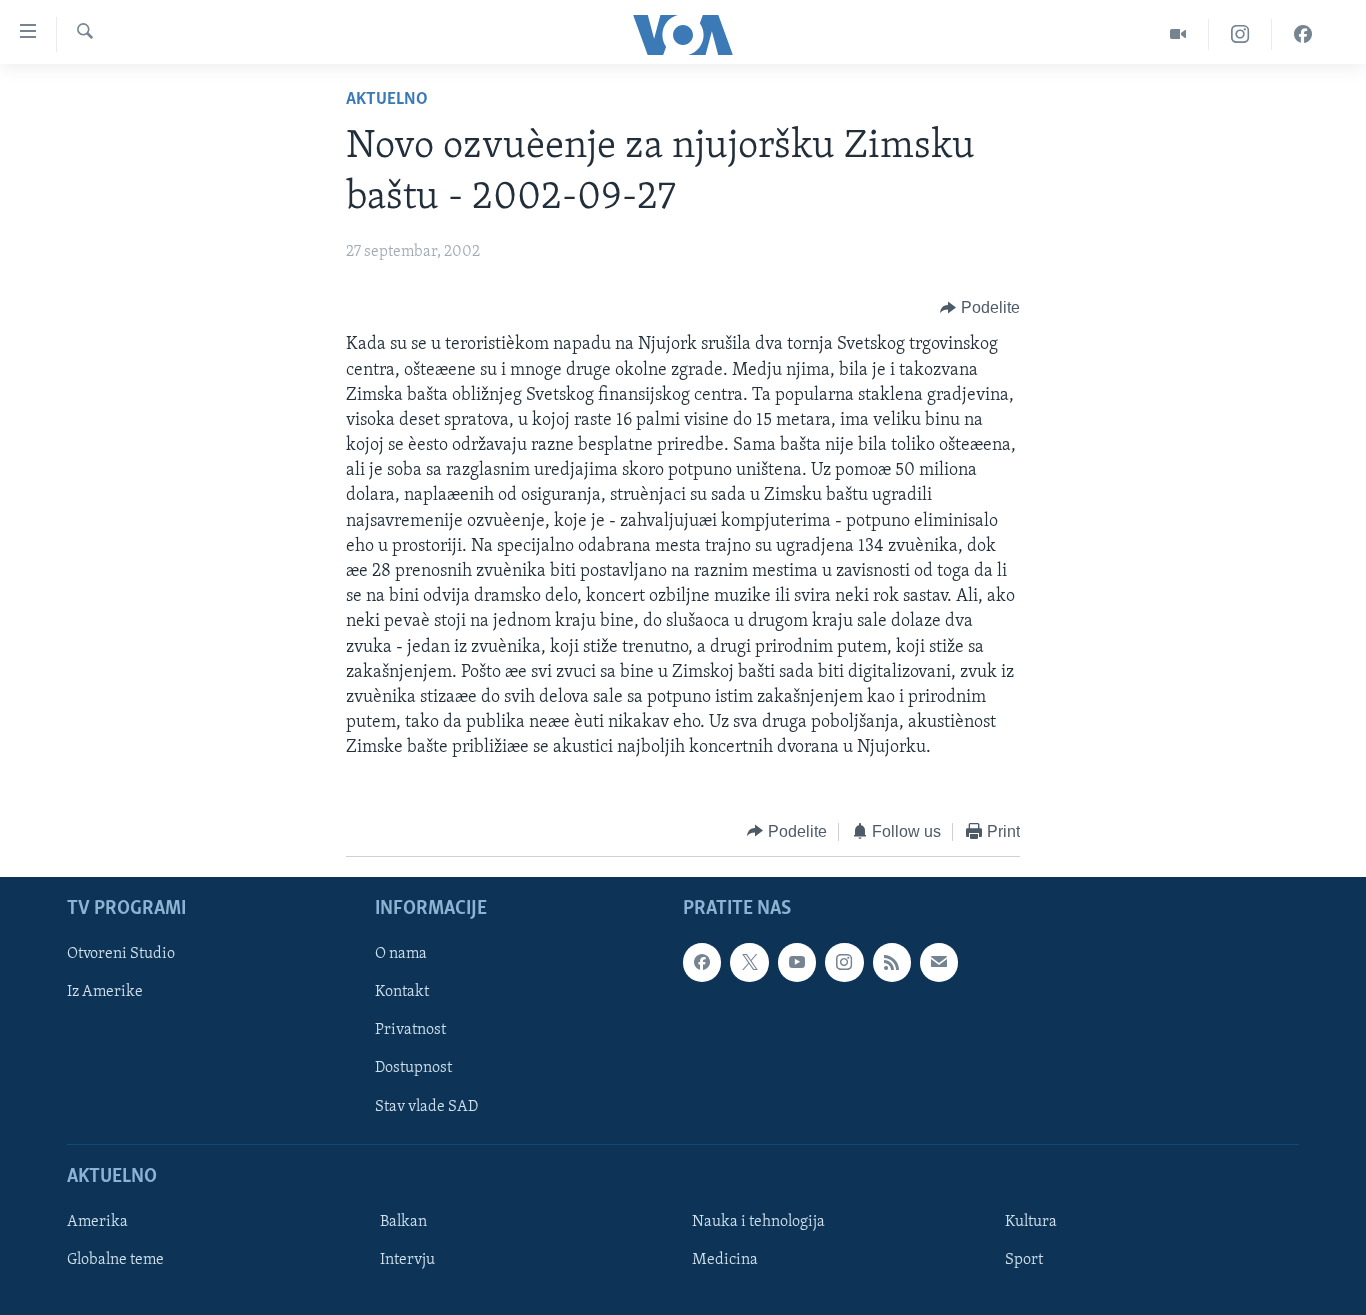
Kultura (1031, 1222)
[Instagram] (1240, 34)
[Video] (1178, 34)
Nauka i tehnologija (758, 1222)
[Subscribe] (939, 962)
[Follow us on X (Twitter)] (749, 962)
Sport (1024, 1260)
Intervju (407, 1260)
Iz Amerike (105, 992)
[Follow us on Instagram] (844, 962)
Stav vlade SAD (426, 1107)
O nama (401, 954)
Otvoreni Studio (121, 954)
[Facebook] (1303, 34)
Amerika (97, 1222)
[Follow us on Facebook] (702, 962)
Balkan (403, 1222)
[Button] (980, 308)
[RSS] (892, 962)
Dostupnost (413, 1069)
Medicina (725, 1260)
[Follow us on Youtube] (797, 962)
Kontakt (402, 992)
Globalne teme (115, 1260)
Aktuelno (387, 100)
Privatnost (410, 1030)
